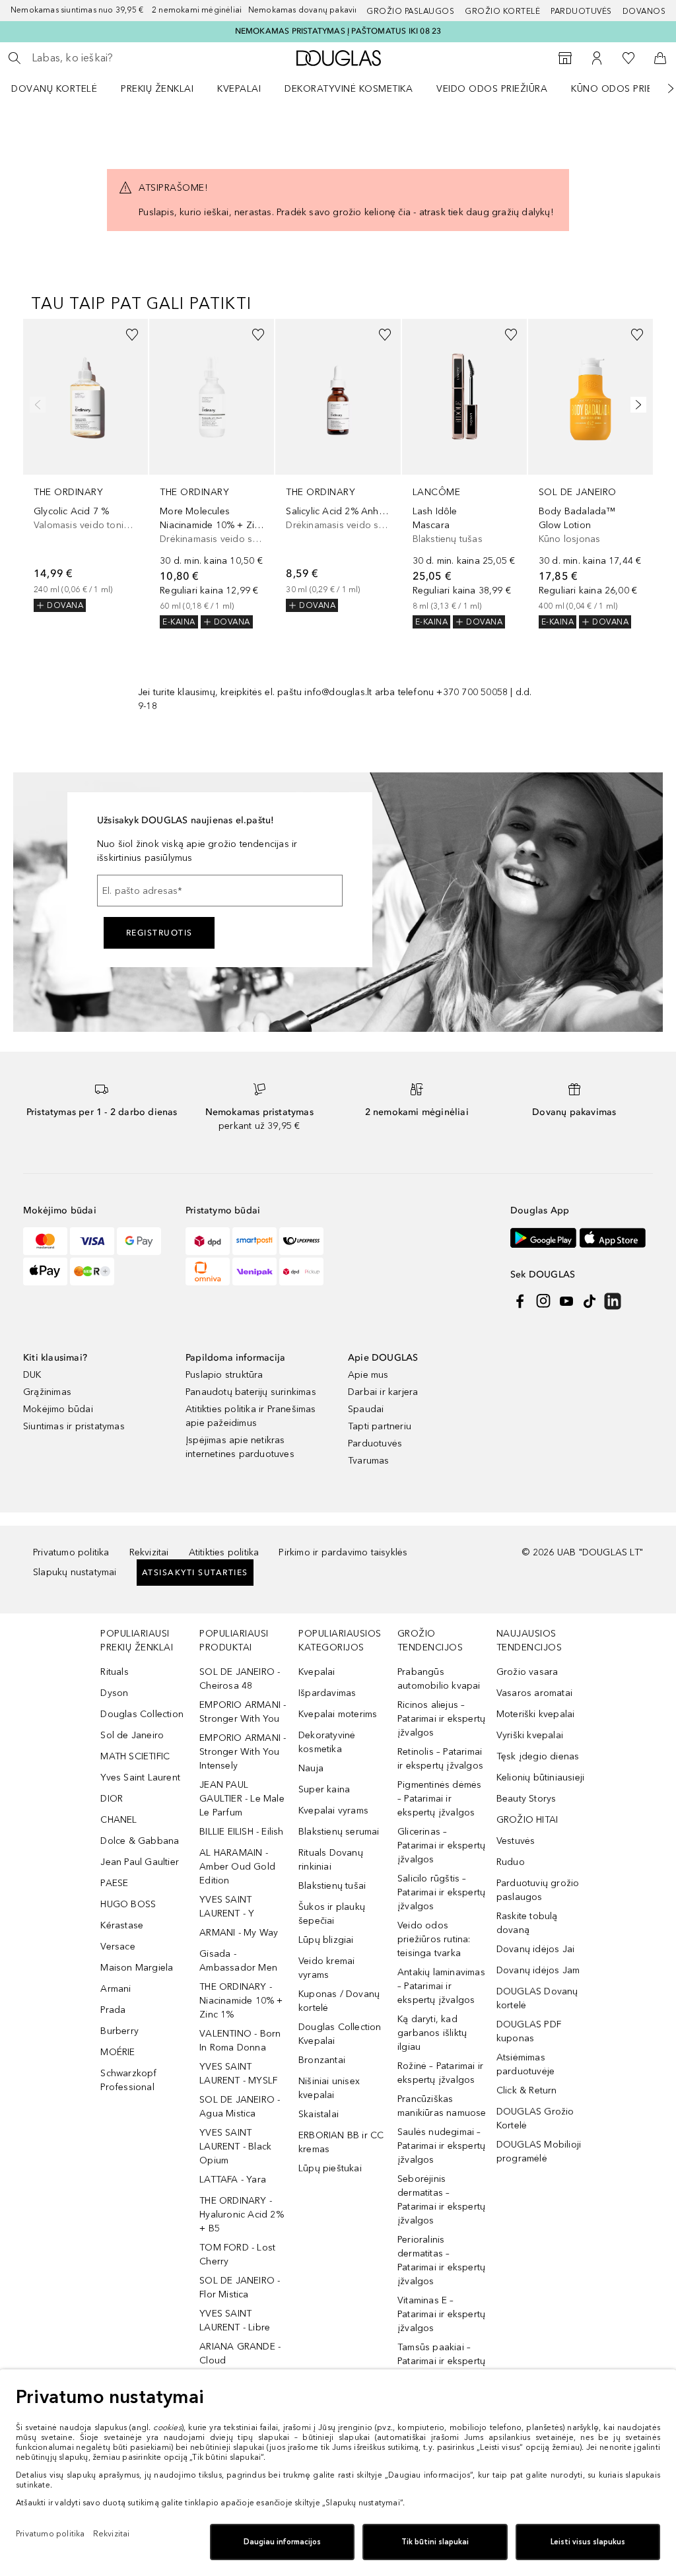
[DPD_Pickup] (301, 1271)
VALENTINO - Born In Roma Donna (240, 2041)
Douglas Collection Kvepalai (340, 2034)
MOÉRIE (118, 2052)
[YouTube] (566, 1301)
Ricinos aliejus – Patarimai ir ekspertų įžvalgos (441, 1719)
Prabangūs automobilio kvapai (439, 1679)
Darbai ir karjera (383, 1392)
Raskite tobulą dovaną (527, 1923)
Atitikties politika (224, 1552)
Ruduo (511, 1862)
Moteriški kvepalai (536, 1714)
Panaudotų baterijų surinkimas (251, 1392)
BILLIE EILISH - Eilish (241, 1832)
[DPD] (208, 1241)
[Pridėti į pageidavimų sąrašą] (132, 335)
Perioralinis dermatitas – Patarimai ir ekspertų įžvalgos (441, 2260)
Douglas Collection (142, 1714)
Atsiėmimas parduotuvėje (525, 2064)
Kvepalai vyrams (333, 1811)
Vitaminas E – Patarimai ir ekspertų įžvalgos (441, 2314)
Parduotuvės (581, 11)
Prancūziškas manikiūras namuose (442, 2106)
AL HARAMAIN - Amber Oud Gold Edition (237, 1867)
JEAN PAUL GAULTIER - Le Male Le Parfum (242, 1799)
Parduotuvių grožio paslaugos (538, 1890)
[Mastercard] (45, 1241)
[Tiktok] (590, 1301)
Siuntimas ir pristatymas (74, 1426)
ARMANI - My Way (239, 1933)
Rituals (114, 1672)
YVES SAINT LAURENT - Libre (235, 2321)
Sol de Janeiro (132, 1735)
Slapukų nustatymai (75, 1572)
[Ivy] (92, 1271)
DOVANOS (644, 11)
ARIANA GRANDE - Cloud (240, 2354)
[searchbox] (126, 58)
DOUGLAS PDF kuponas (529, 2031)
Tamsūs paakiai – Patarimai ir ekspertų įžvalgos (441, 2361)
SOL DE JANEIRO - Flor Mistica (240, 2288)
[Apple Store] (613, 1237)
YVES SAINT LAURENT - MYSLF (238, 2074)
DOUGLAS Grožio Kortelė (535, 2118)
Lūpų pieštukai (330, 2168)
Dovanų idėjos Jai (535, 1949)
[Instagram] (543, 1301)
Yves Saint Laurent (140, 1778)
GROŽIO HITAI (527, 1820)
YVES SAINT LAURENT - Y (227, 1907)
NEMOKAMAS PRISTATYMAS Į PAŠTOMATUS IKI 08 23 (338, 31)
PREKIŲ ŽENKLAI (157, 89)
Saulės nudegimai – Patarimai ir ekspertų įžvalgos (441, 2146)
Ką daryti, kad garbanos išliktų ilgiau (432, 2033)
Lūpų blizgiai (326, 1940)
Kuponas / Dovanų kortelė (339, 2001)
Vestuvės (516, 1841)
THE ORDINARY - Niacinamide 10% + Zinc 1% (241, 2001)
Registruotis (159, 933)
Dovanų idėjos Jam (538, 1970)
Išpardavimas (327, 1693)
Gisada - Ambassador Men (238, 1961)
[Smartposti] (254, 1241)
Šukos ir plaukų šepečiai (332, 1914)
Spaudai (366, 1409)
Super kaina (324, 1789)
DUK (32, 1375)
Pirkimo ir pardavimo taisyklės (343, 1552)
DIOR (112, 1799)
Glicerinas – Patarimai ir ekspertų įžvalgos (441, 1846)
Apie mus (368, 1375)
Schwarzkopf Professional (128, 2080)
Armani (116, 1989)
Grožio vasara (527, 1672)
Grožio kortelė (502, 11)
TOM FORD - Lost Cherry (237, 2254)
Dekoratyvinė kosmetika (349, 89)
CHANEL (118, 1820)
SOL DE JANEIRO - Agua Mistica (240, 2107)
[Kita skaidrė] (661, 88)
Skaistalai (319, 2114)
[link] (85, 466)
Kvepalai (239, 89)
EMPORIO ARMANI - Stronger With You (243, 1712)
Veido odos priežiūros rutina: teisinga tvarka (434, 1939)
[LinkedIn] (613, 1301)
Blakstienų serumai (339, 1832)
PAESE (114, 1883)
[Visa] (92, 1241)
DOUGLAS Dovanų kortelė (537, 1998)
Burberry (119, 2031)
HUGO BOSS (128, 1904)
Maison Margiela (137, 1968)
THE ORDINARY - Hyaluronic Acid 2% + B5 (242, 2215)
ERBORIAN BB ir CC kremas (341, 2142)
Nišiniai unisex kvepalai (329, 2088)
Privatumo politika (71, 1552)
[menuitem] (63, 88)
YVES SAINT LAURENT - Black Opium (235, 2147)
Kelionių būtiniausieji (540, 1778)
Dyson (114, 1693)
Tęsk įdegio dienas (538, 1756)
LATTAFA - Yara (233, 2180)
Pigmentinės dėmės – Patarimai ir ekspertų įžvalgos (439, 1799)
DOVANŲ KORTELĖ (54, 89)
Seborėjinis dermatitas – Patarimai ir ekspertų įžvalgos (441, 2200)
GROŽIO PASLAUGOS (410, 11)
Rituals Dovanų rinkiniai (331, 1860)
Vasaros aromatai (534, 1693)
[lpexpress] (301, 1241)
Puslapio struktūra (224, 1375)
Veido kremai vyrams (326, 1968)
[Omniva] (208, 1271)
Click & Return (527, 2090)
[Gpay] (139, 1241)
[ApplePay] (45, 1271)
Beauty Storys (526, 1799)
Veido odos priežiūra (492, 89)
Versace (118, 1947)
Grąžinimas (47, 1392)
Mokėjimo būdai (58, 1409)
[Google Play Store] (543, 1237)
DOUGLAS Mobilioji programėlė (539, 2152)
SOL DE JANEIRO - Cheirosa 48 (240, 1679)
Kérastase (122, 1925)
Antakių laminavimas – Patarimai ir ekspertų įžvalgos (441, 1986)
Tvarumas (369, 1461)
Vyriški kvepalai (530, 1735)
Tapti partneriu (380, 1426)
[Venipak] (254, 1271)
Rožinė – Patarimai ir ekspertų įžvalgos (440, 2073)
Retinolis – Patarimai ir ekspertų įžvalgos (440, 1759)
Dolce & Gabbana (140, 1841)
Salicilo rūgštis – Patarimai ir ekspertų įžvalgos (441, 1892)
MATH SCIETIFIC (135, 1756)
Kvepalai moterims (338, 1714)
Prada (113, 2010)
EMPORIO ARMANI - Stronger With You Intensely (243, 1752)
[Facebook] (520, 1301)
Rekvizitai (149, 1552)
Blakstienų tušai (332, 1886)
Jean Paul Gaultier (140, 1862)
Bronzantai (322, 2060)
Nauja (311, 1768)
